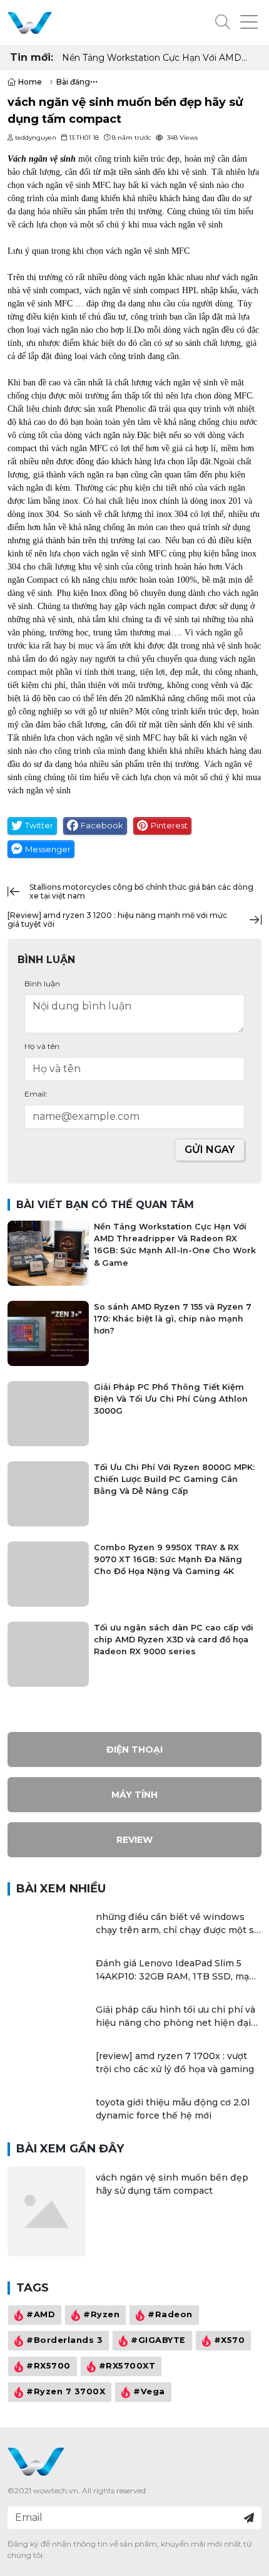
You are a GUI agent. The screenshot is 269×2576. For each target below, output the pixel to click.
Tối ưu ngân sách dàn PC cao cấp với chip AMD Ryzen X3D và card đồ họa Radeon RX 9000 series (174, 1640)
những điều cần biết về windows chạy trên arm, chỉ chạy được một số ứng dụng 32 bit (178, 1924)
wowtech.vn (56, 2490)
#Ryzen (101, 2315)
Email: (36, 1094)
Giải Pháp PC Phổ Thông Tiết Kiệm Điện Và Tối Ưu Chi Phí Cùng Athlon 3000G (171, 1399)
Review (134, 1840)
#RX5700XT (127, 2366)
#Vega (149, 2392)
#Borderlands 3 (64, 2341)
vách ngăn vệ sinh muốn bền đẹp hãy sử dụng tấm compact (172, 2184)
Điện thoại (134, 1749)
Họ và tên (42, 1046)
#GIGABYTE (158, 2341)
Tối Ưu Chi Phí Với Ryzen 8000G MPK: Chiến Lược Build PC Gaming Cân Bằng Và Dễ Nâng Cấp (174, 1479)
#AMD (41, 2315)
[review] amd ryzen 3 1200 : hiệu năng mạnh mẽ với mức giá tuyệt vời (117, 920)
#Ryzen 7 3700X (66, 2392)
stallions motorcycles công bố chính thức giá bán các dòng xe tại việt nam (141, 891)
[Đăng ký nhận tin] (249, 2518)
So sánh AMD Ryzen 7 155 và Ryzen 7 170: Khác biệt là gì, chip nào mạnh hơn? (173, 1319)
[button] (223, 23)
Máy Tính (134, 1795)
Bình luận (42, 983)
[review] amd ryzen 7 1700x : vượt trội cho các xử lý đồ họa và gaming (175, 2062)
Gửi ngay (210, 1150)
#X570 (230, 2341)
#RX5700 (48, 2366)
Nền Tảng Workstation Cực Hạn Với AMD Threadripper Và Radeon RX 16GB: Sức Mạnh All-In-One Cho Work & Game (159, 58)
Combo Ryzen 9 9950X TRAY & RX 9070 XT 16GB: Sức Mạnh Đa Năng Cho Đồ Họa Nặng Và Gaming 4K (168, 1559)
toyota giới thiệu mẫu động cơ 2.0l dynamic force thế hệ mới (173, 2109)
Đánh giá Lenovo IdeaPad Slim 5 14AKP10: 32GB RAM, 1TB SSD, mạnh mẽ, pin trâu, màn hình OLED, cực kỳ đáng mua (179, 1970)
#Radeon (170, 2315)
